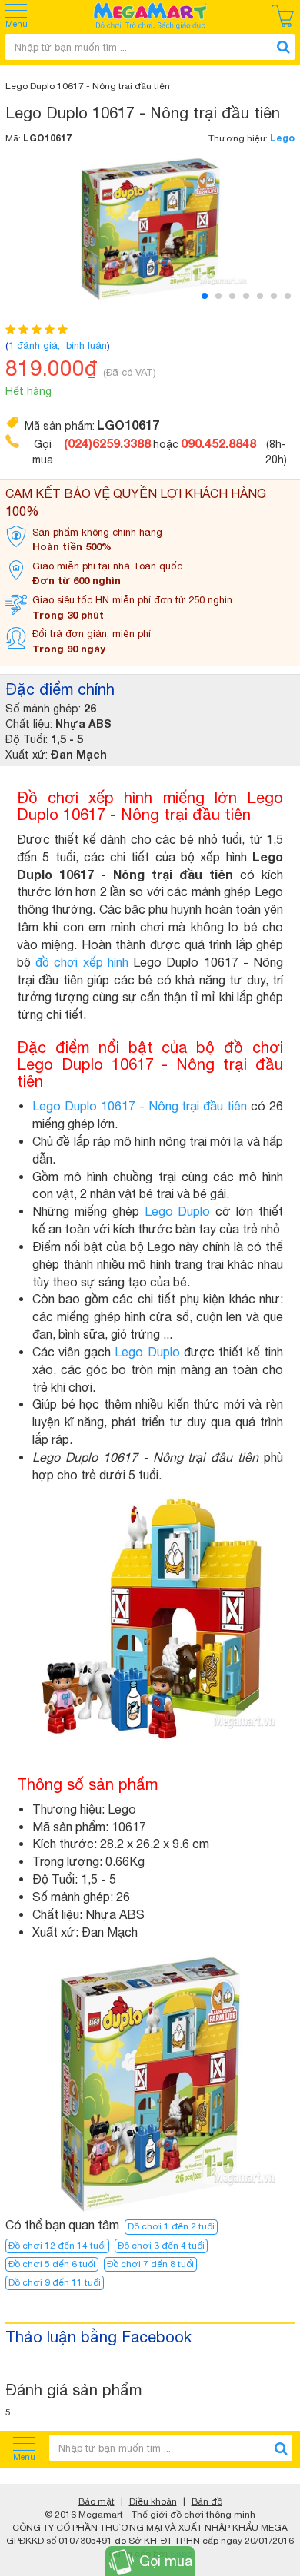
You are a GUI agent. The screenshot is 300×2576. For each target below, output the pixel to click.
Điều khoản (153, 2501)
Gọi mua (166, 2561)
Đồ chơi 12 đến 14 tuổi (57, 2246)
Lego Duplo (178, 1211)
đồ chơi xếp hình (82, 962)
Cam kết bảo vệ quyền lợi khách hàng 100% (136, 502)
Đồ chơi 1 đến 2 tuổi (171, 2226)
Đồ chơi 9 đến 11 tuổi (55, 2282)
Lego (282, 138)
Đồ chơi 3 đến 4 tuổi (161, 2246)
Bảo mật (97, 2501)
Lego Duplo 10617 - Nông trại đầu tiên (140, 1106)
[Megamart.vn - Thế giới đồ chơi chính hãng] (150, 16)
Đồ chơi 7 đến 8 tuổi (150, 2264)
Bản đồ (207, 2501)
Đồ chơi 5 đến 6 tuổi (52, 2264)
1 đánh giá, (36, 345)
